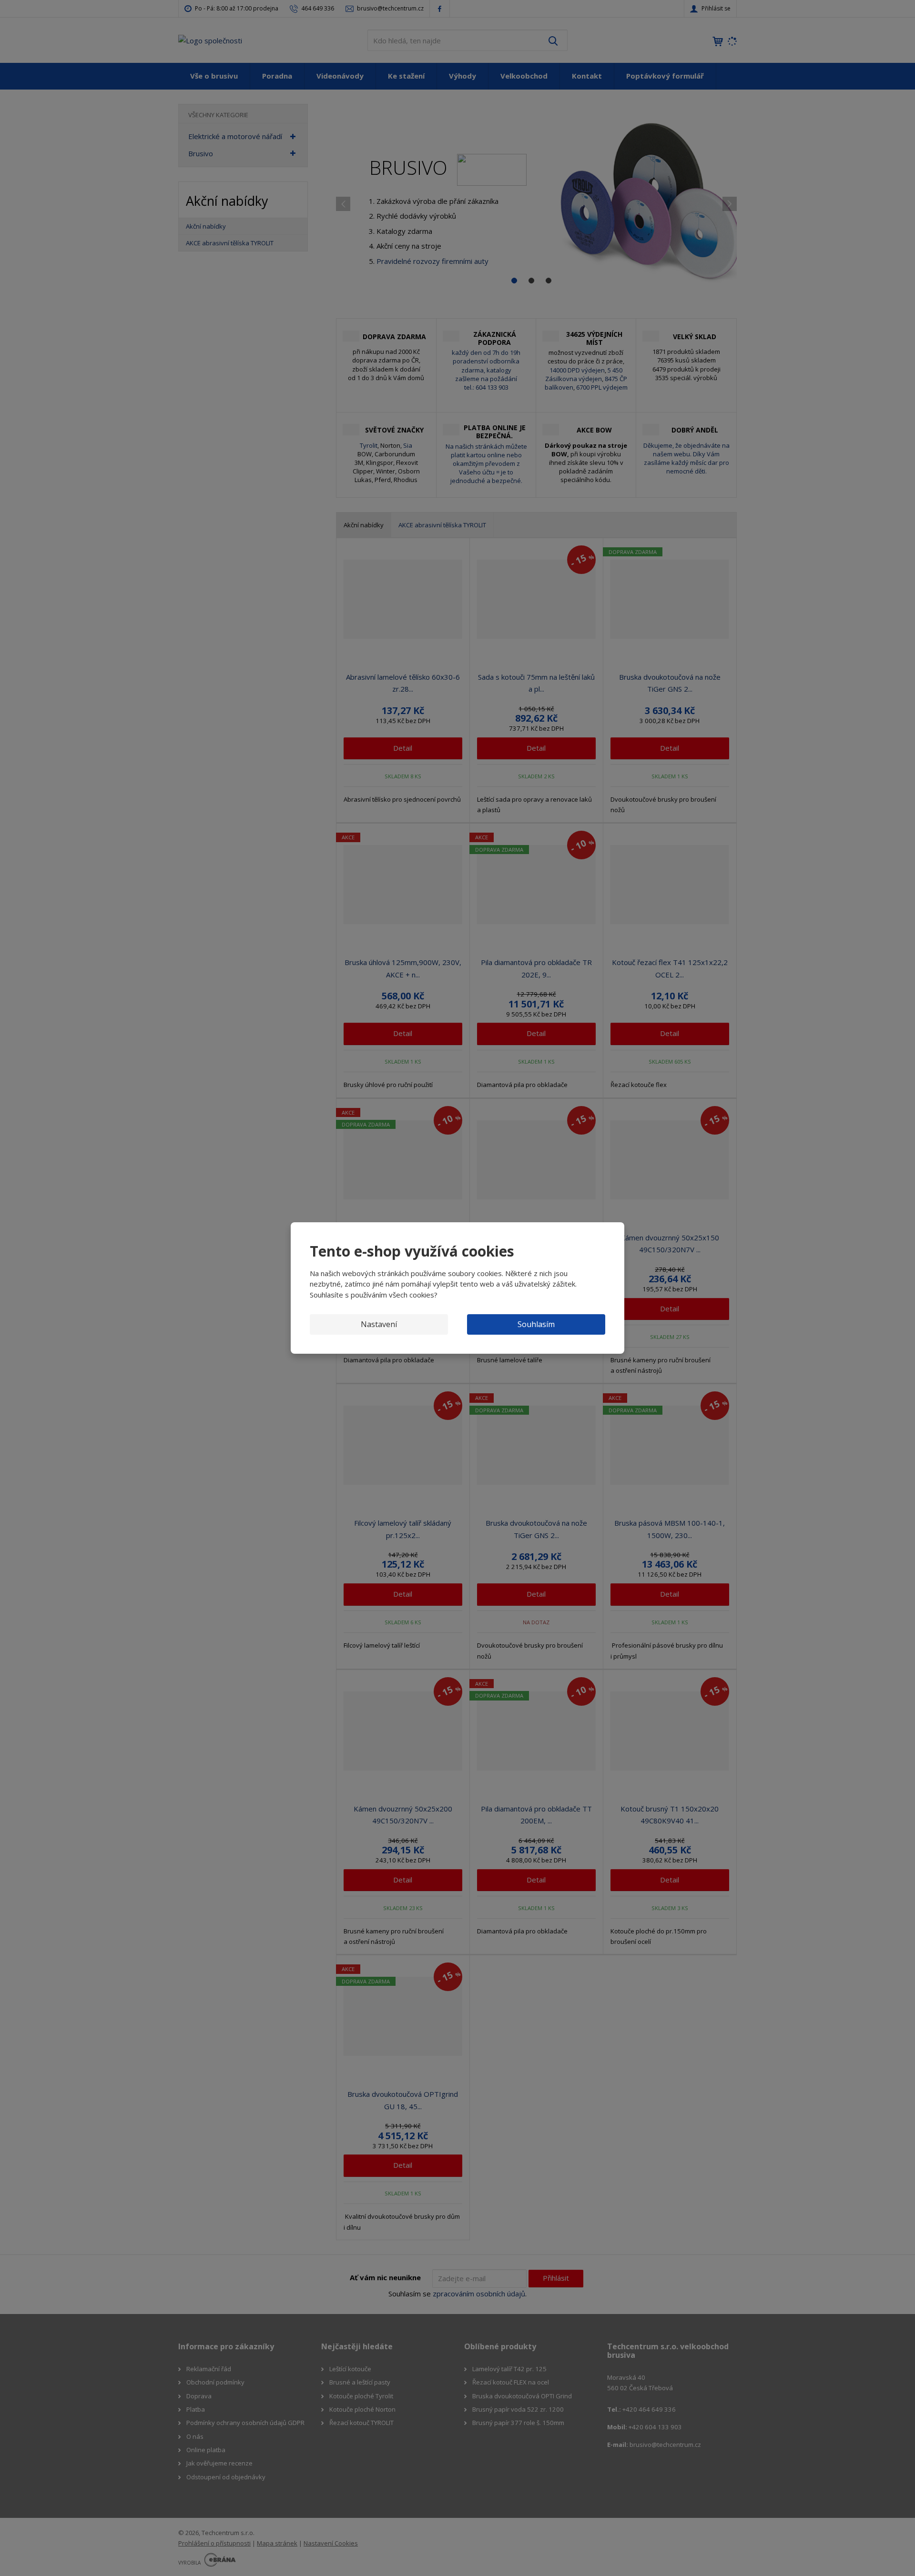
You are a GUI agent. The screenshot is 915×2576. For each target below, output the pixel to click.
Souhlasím (536, 1324)
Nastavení (379, 1324)
